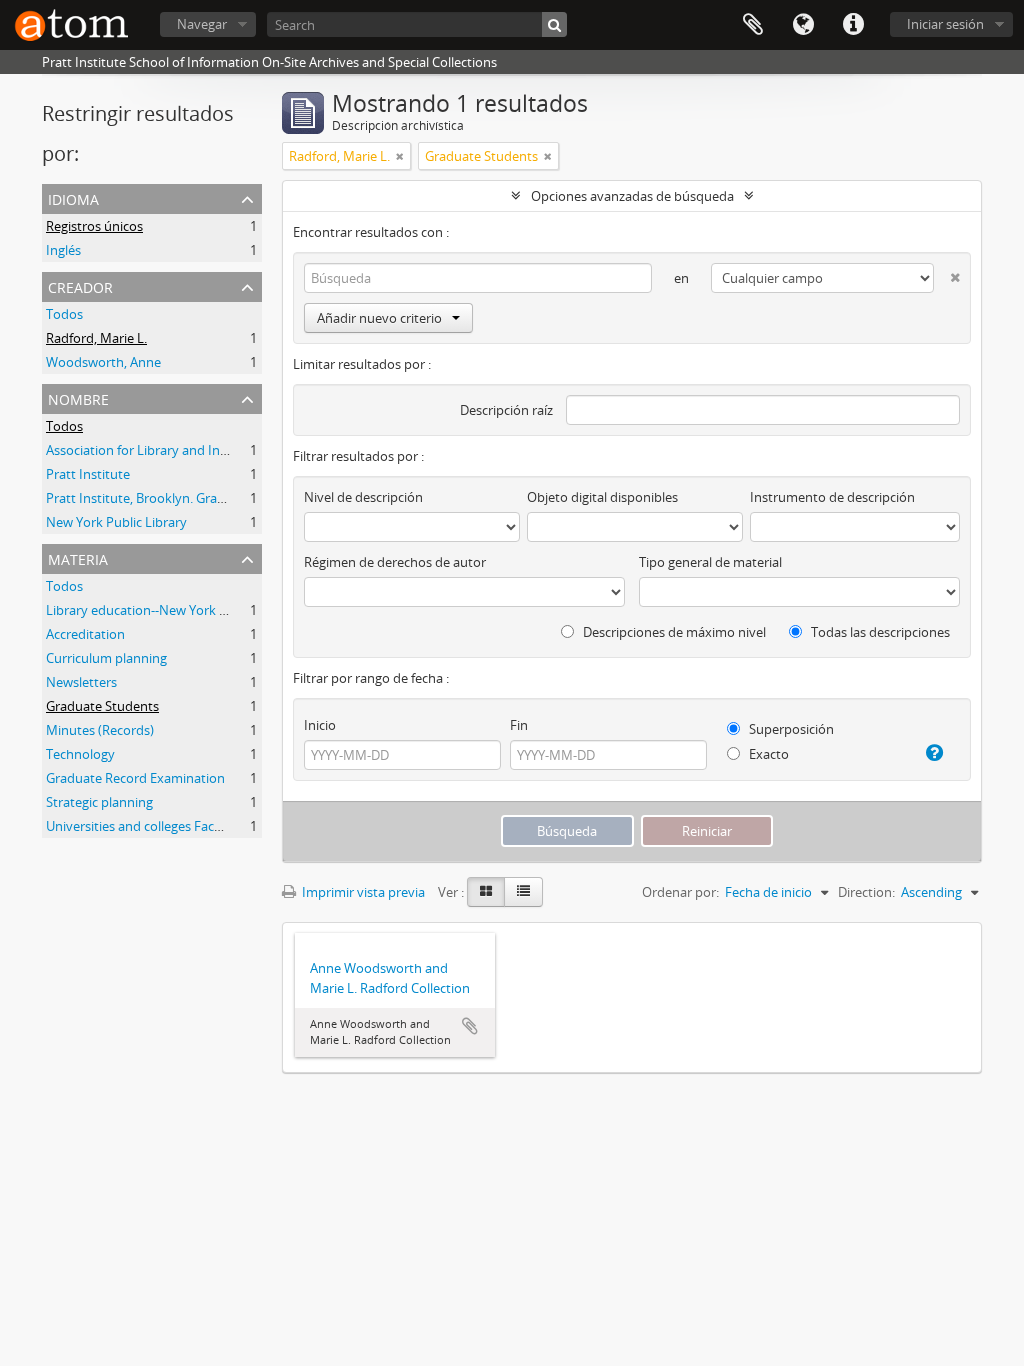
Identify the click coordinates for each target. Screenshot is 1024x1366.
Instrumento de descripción (832, 497)
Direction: (866, 892)
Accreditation (85, 634)
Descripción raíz (506, 410)
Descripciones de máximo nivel (673, 632)
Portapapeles (753, 25)
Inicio (320, 725)
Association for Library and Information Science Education (218, 450)
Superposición (790, 729)
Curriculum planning (106, 658)
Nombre (78, 397)
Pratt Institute (88, 474)
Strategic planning (99, 802)
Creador (80, 285)
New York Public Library (116, 522)
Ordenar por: (680, 892)
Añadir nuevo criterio (379, 318)
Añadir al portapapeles (470, 1026)
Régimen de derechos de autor (395, 562)
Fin (519, 725)
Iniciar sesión (945, 24)
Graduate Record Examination (135, 778)
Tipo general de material (710, 562)
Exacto (767, 754)
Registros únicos (94, 226)
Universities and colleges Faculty (141, 826)
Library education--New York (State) (152, 610)
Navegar (202, 24)
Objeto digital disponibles (602, 497)
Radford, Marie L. (96, 338)
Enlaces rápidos (853, 25)
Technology (80, 754)
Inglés (63, 250)
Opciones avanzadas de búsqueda (632, 196)
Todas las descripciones (879, 632)
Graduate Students (102, 706)
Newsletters (81, 682)
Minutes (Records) (100, 730)
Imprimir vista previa (362, 892)
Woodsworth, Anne (103, 362)
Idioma (803, 25)
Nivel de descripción (363, 497)
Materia (78, 557)
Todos (64, 314)
